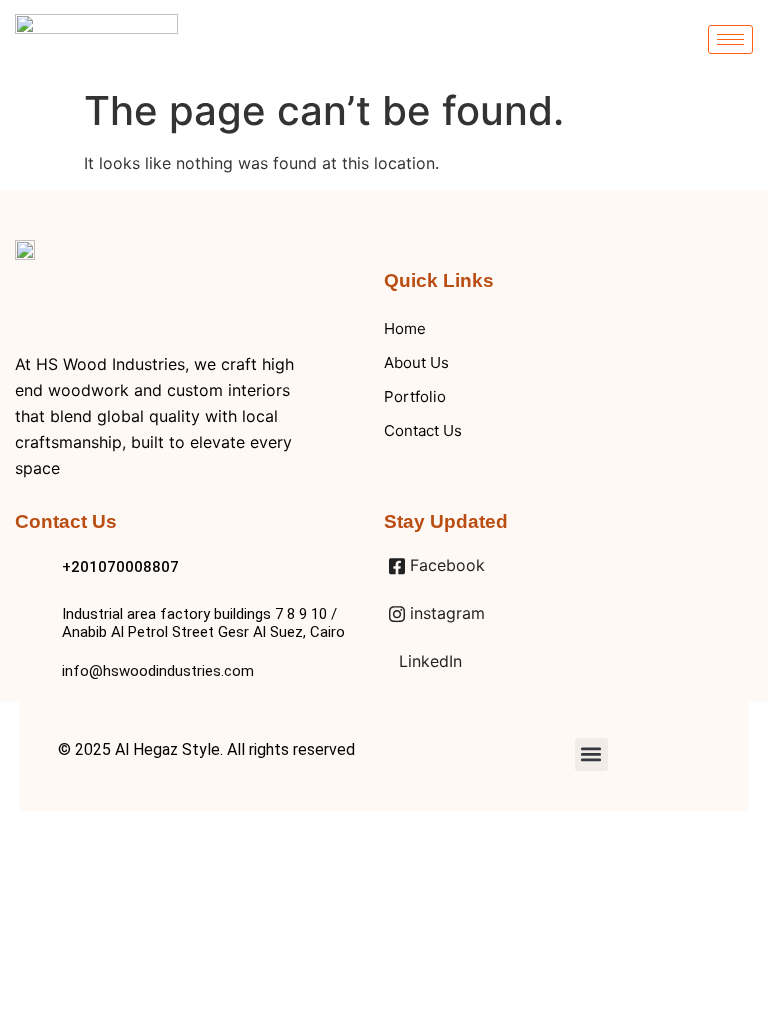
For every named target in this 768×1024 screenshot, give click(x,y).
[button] (591, 754)
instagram (445, 613)
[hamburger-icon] (730, 39)
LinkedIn (428, 661)
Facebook (445, 565)
